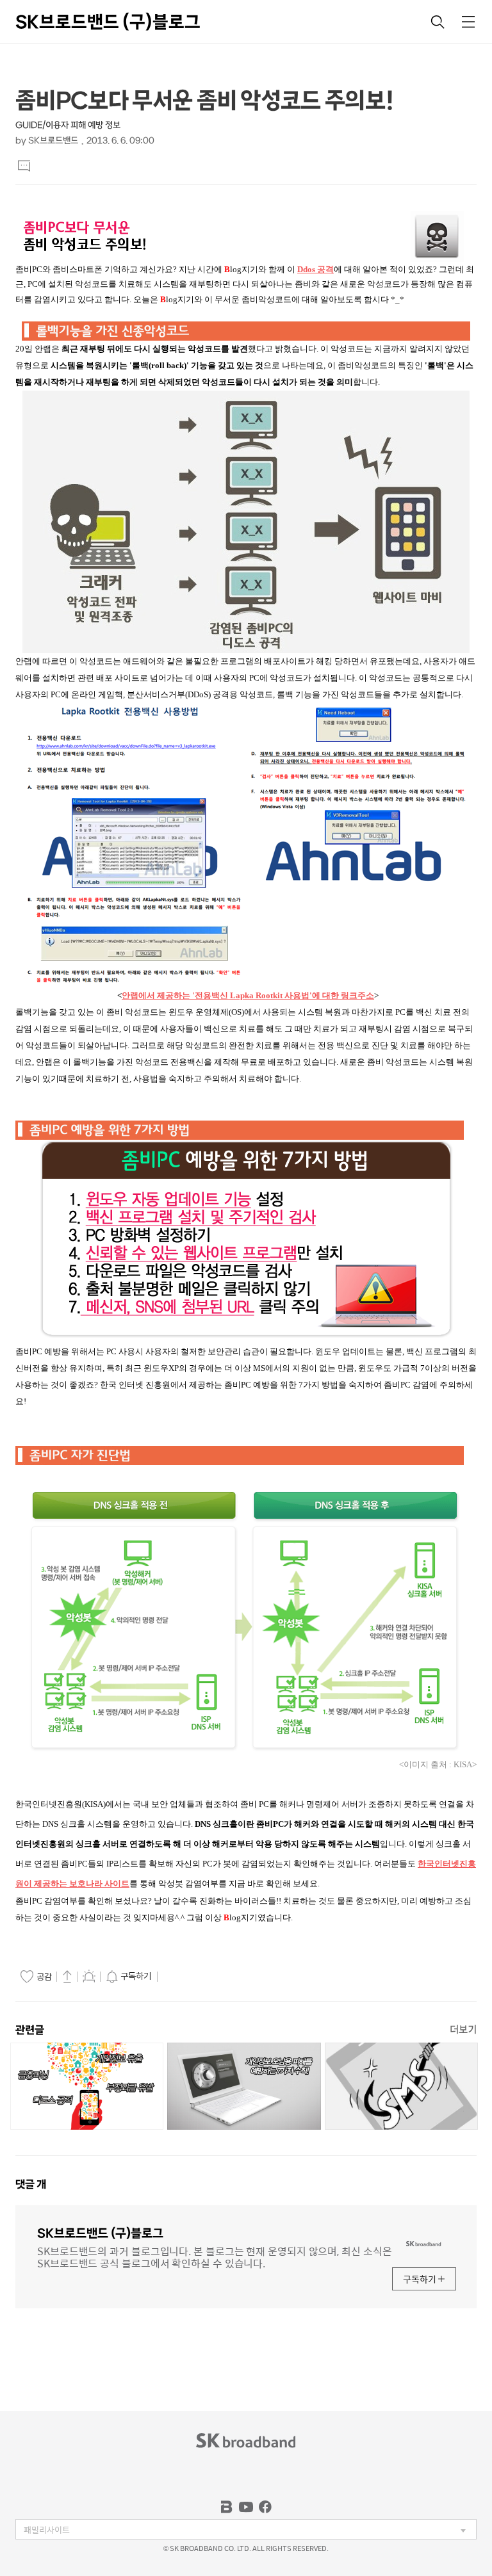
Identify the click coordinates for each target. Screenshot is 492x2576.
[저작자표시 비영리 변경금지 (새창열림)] (179, 1977)
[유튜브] (246, 2507)
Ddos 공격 (316, 269)
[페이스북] (265, 2507)
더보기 (463, 2029)
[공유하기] (67, 1976)
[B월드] (227, 2507)
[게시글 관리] (89, 1976)
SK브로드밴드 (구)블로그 (108, 22)
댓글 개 (31, 2184)
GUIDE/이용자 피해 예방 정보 (68, 125)
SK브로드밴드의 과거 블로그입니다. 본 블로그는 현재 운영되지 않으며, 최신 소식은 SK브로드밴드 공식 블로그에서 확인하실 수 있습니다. (214, 2256)
